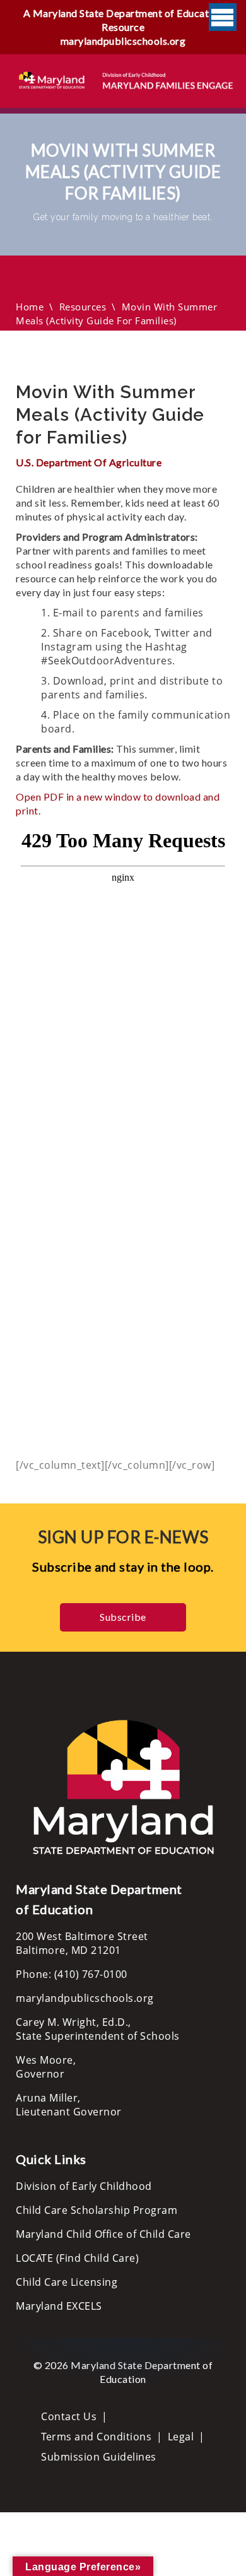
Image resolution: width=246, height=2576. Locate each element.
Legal (181, 2437)
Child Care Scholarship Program (97, 2210)
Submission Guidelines (99, 2457)
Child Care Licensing (67, 2282)
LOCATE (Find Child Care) (77, 2258)
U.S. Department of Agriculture (89, 462)
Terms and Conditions (96, 2437)
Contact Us (69, 2416)
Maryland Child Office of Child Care (103, 2234)
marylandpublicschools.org (123, 41)
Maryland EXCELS (59, 2306)
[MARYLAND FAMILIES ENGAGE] (126, 79)
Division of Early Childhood (84, 2186)
